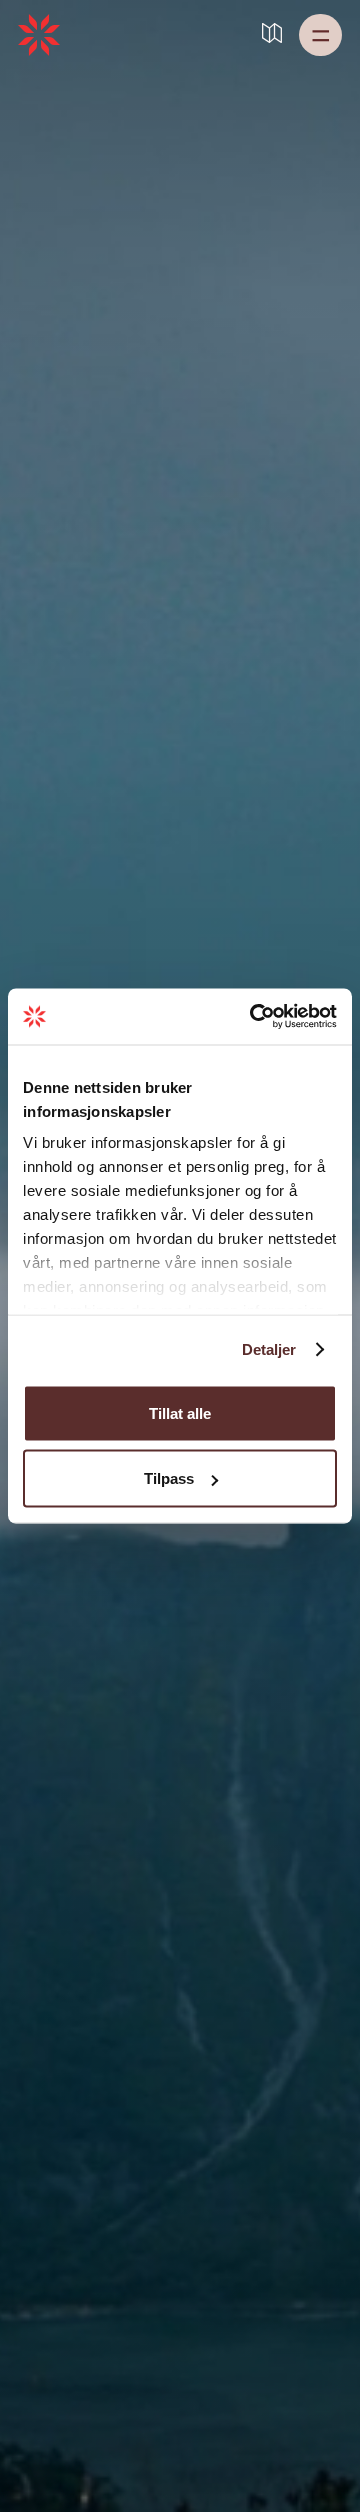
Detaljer (269, 1349)
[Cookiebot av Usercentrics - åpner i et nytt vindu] (254, 1017)
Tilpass (169, 1478)
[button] (320, 35)
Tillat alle (180, 1412)
